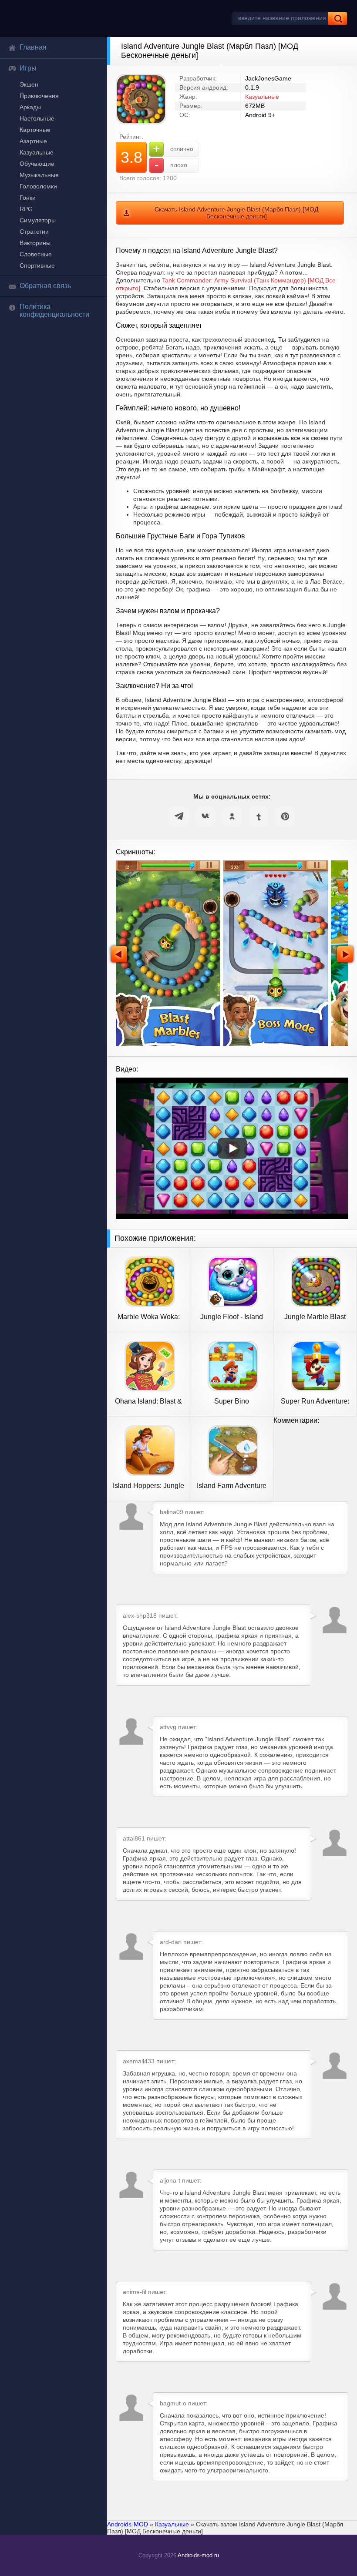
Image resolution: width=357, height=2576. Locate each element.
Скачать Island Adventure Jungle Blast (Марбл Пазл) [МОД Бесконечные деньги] (236, 213)
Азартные (33, 141)
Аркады (30, 107)
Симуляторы (38, 220)
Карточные (35, 130)
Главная (33, 47)
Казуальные (37, 152)
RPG (26, 209)
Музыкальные (39, 175)
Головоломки (38, 186)
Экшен (29, 84)
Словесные (36, 254)
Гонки (28, 198)
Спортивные (37, 265)
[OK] (232, 816)
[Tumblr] (259, 816)
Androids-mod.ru (198, 2555)
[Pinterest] (285, 816)
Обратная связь (45, 286)
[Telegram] (179, 816)
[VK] (205, 816)
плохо (171, 165)
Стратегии (34, 232)
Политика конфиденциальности (54, 311)
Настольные (37, 118)
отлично (173, 149)
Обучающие (37, 164)
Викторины (35, 243)
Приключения (39, 96)
